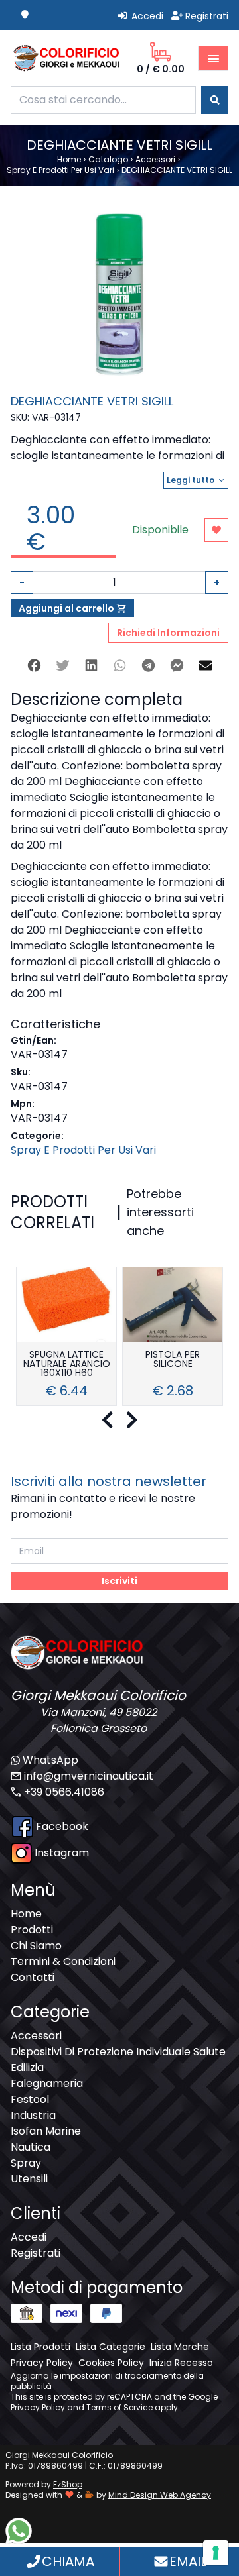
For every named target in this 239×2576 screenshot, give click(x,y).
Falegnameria (47, 2083)
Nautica (31, 2147)
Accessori (36, 2036)
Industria (33, 2115)
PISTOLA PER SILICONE (173, 1360)
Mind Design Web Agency (160, 2495)
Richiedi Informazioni (168, 633)
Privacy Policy (38, 2407)
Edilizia (27, 2067)
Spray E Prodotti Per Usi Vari (83, 1150)
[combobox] (103, 100)
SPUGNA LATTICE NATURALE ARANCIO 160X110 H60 (67, 1365)
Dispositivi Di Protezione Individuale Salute (118, 2052)
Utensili (29, 2179)
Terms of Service (119, 2407)
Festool (30, 2099)
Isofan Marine (46, 2131)
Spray (26, 2163)
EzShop (68, 2484)
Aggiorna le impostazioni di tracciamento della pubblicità (107, 2381)
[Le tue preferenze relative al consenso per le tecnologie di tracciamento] (216, 2553)
